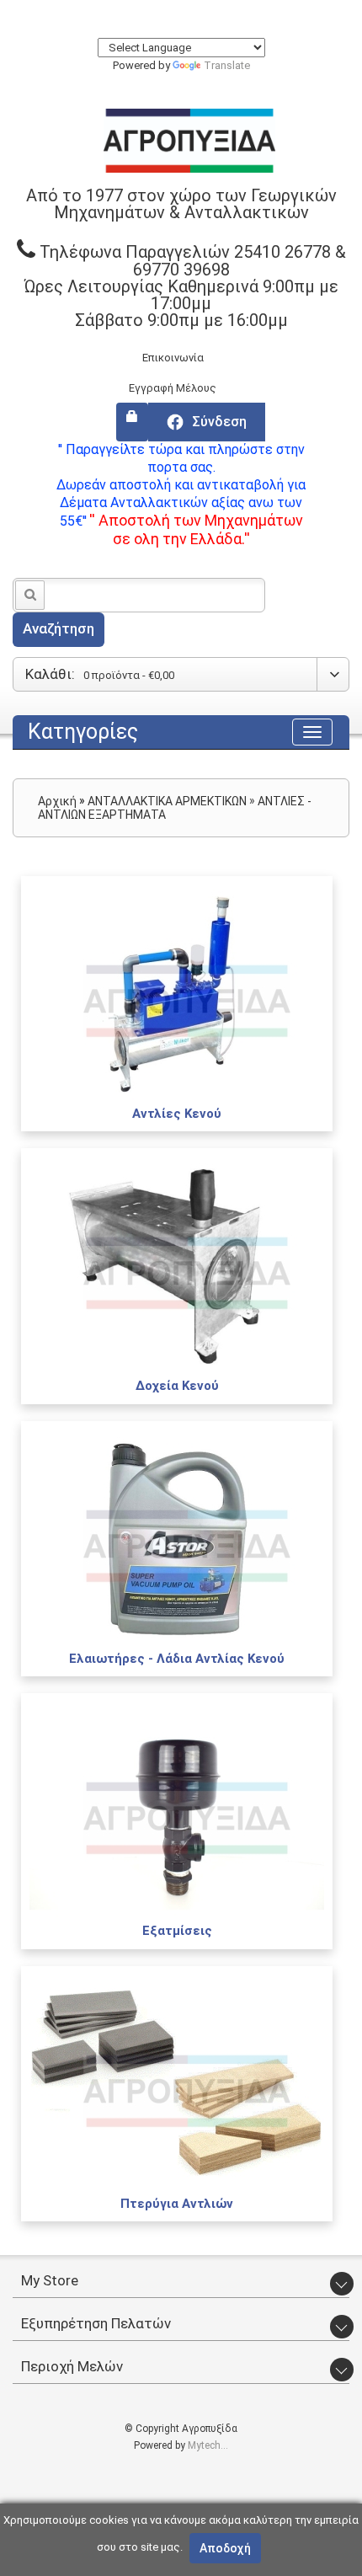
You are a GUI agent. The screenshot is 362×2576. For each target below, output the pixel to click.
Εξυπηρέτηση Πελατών (96, 2323)
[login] (132, 422)
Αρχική (57, 801)
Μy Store (50, 2280)
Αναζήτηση (59, 628)
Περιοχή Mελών (72, 2366)
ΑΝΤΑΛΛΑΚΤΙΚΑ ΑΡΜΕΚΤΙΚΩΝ (167, 801)
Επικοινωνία (173, 358)
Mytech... (208, 2445)
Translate (227, 65)
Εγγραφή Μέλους (173, 388)
